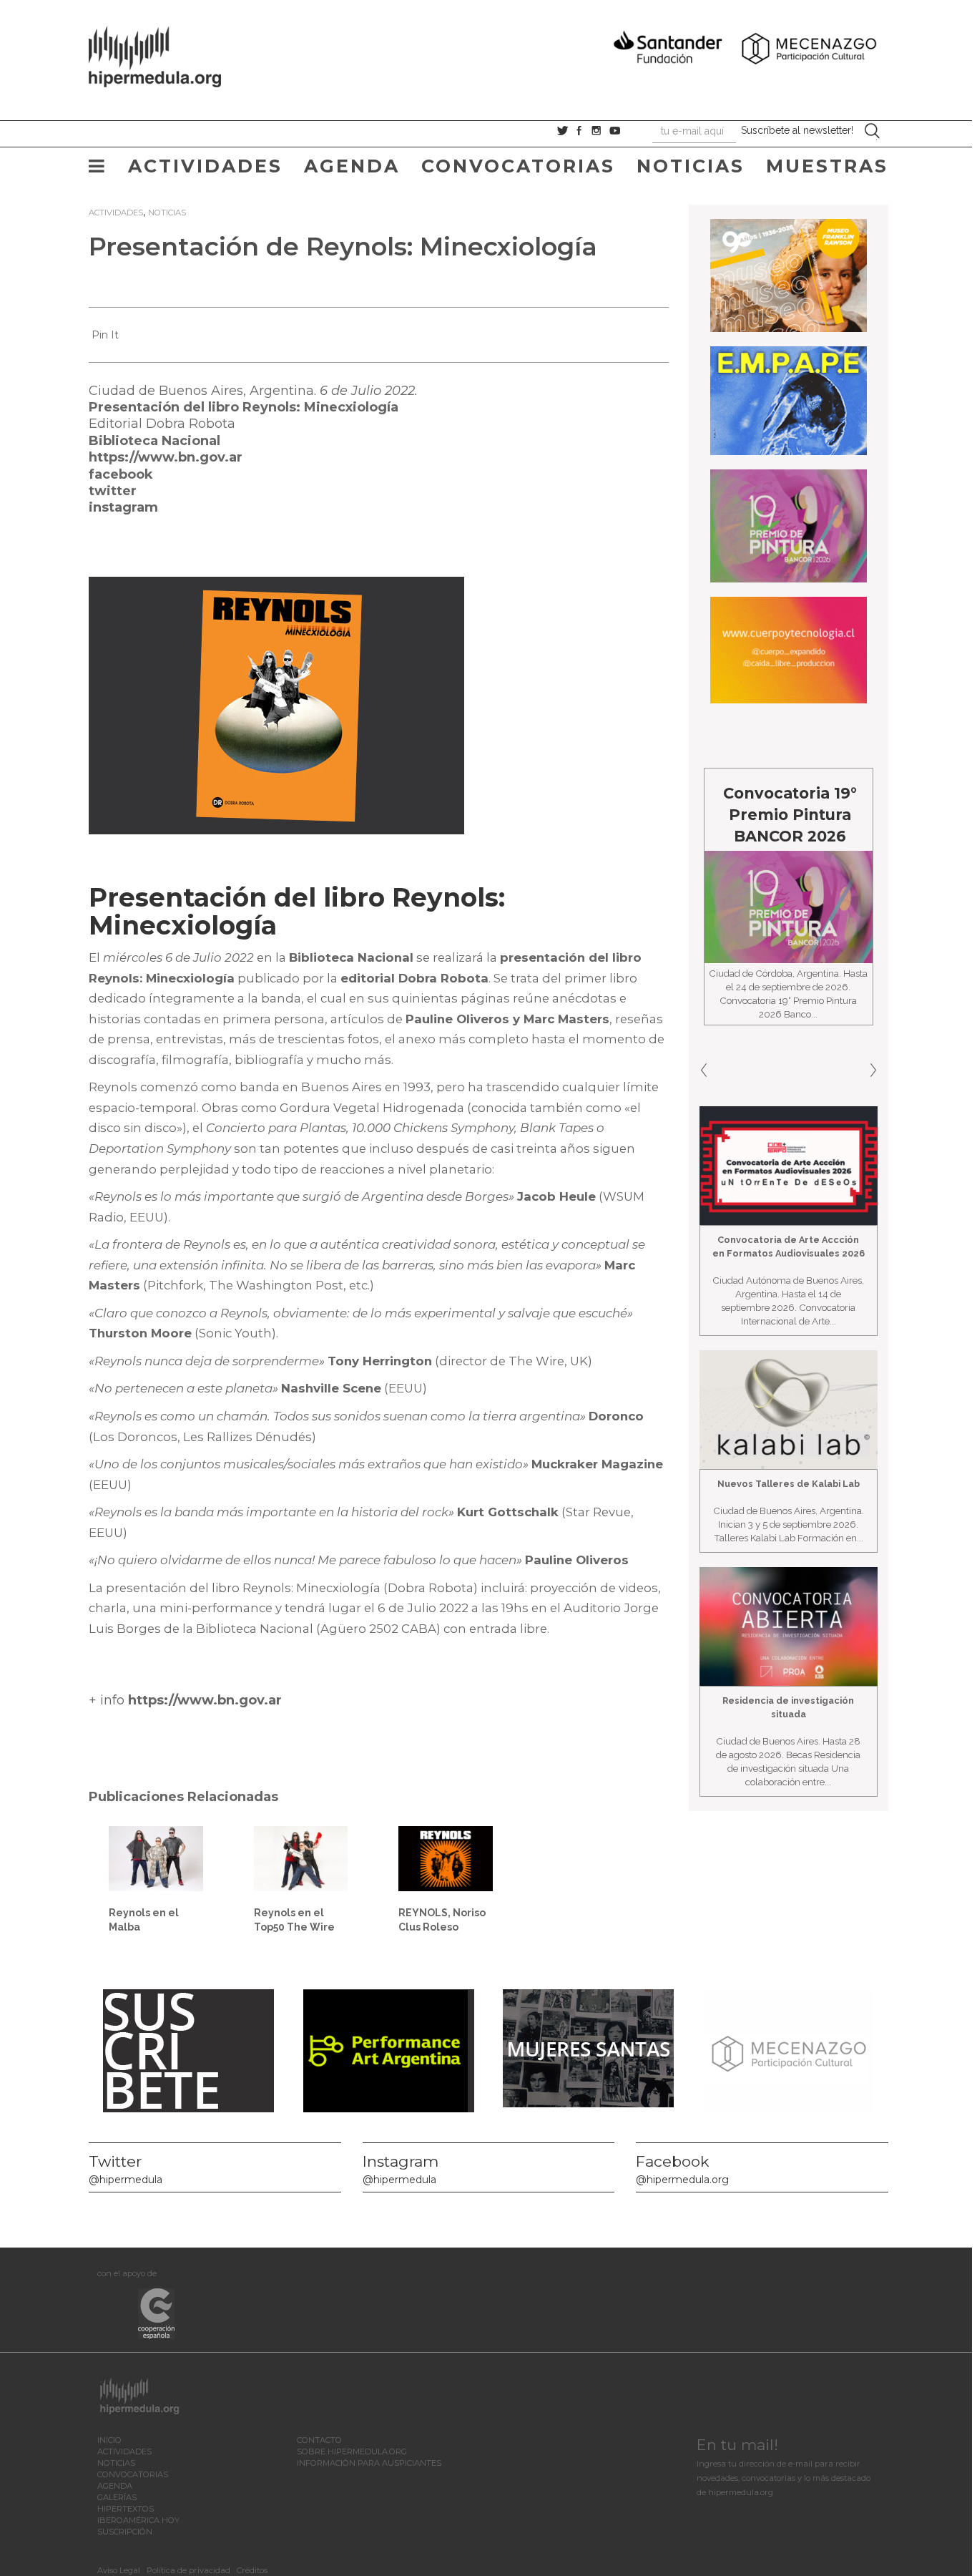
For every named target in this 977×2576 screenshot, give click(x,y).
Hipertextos (126, 2509)
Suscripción (125, 2532)
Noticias (691, 166)
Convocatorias (518, 166)
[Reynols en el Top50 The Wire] (301, 1858)
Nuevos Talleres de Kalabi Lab (789, 1484)
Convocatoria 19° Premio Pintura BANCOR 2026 (703, 815)
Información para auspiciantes (369, 2463)
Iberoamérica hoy (138, 2520)
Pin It (105, 335)
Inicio (109, 2440)
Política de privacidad (188, 2570)
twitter (113, 491)
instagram (123, 507)
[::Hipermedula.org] (170, 54)
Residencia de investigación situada (788, 1707)
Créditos (252, 2570)
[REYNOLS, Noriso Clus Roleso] (446, 1858)
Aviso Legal (119, 2570)
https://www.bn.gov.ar (166, 457)
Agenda (352, 166)
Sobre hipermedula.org (352, 2451)
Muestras (827, 166)
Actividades (205, 166)
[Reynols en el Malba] (156, 1858)
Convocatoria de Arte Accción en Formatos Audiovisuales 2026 (789, 1246)
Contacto (319, 2440)
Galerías (117, 2497)
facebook (121, 474)
